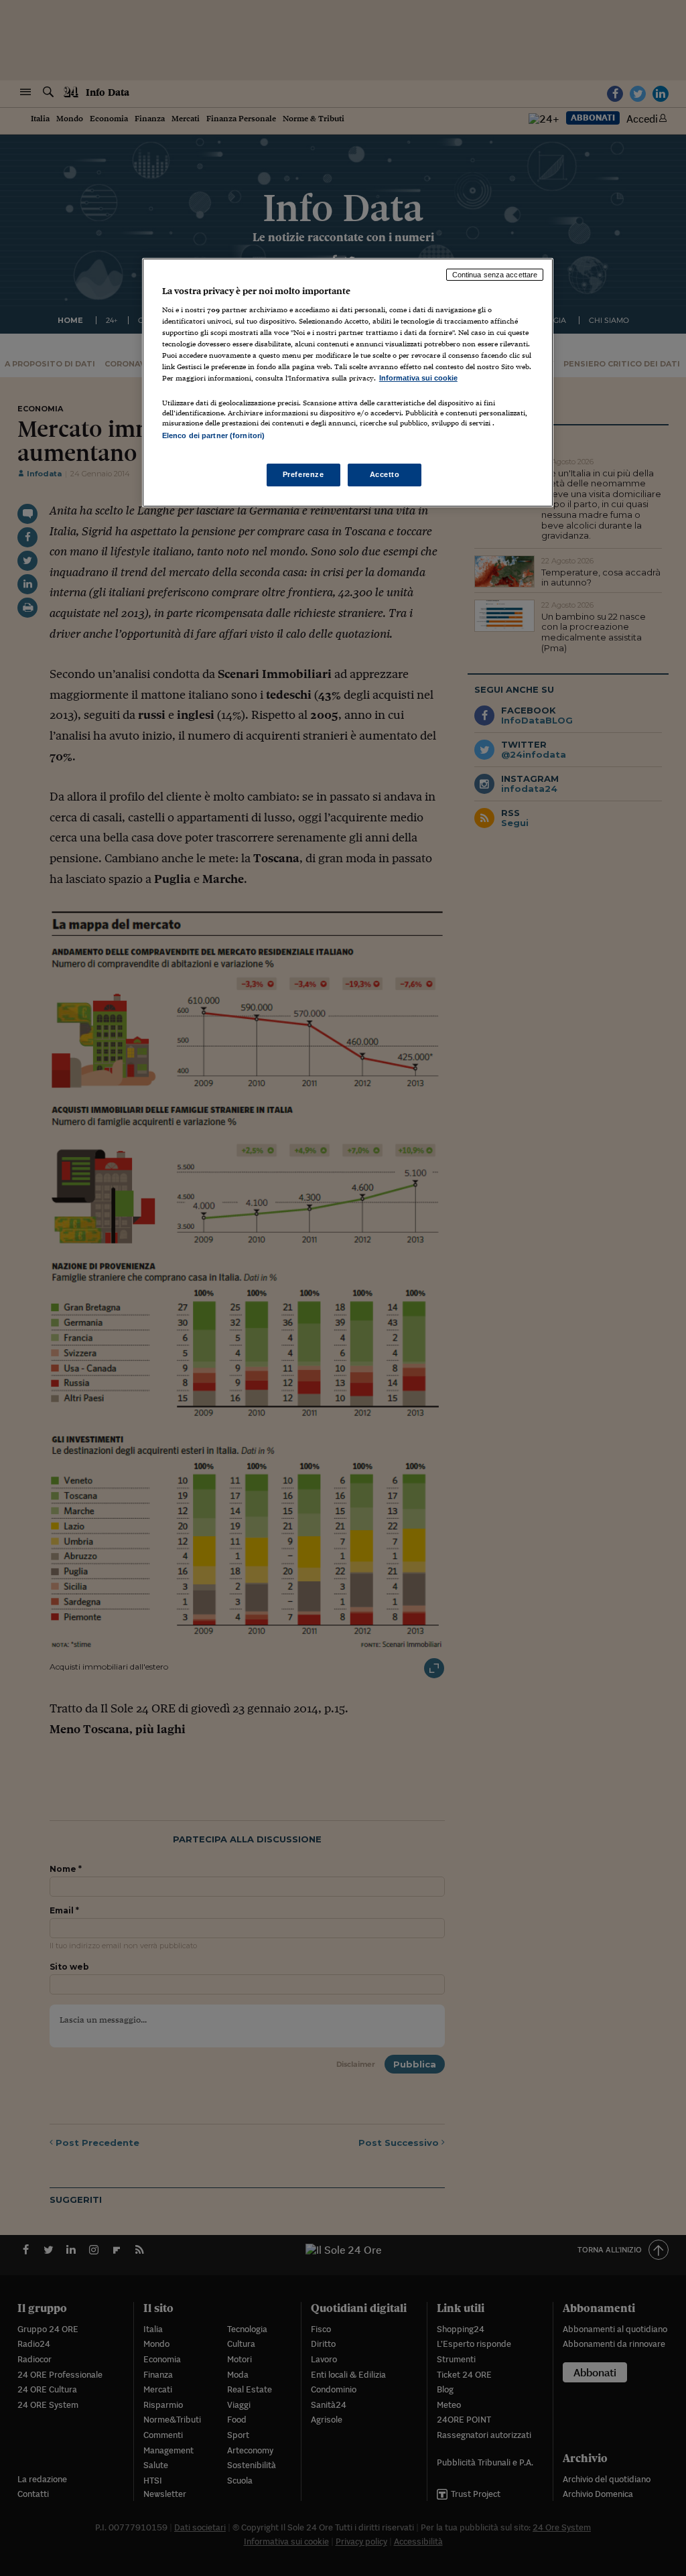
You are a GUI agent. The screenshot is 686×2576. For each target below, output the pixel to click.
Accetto (385, 474)
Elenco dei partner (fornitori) (213, 435)
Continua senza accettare (495, 275)
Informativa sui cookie (418, 378)
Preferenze (303, 474)
